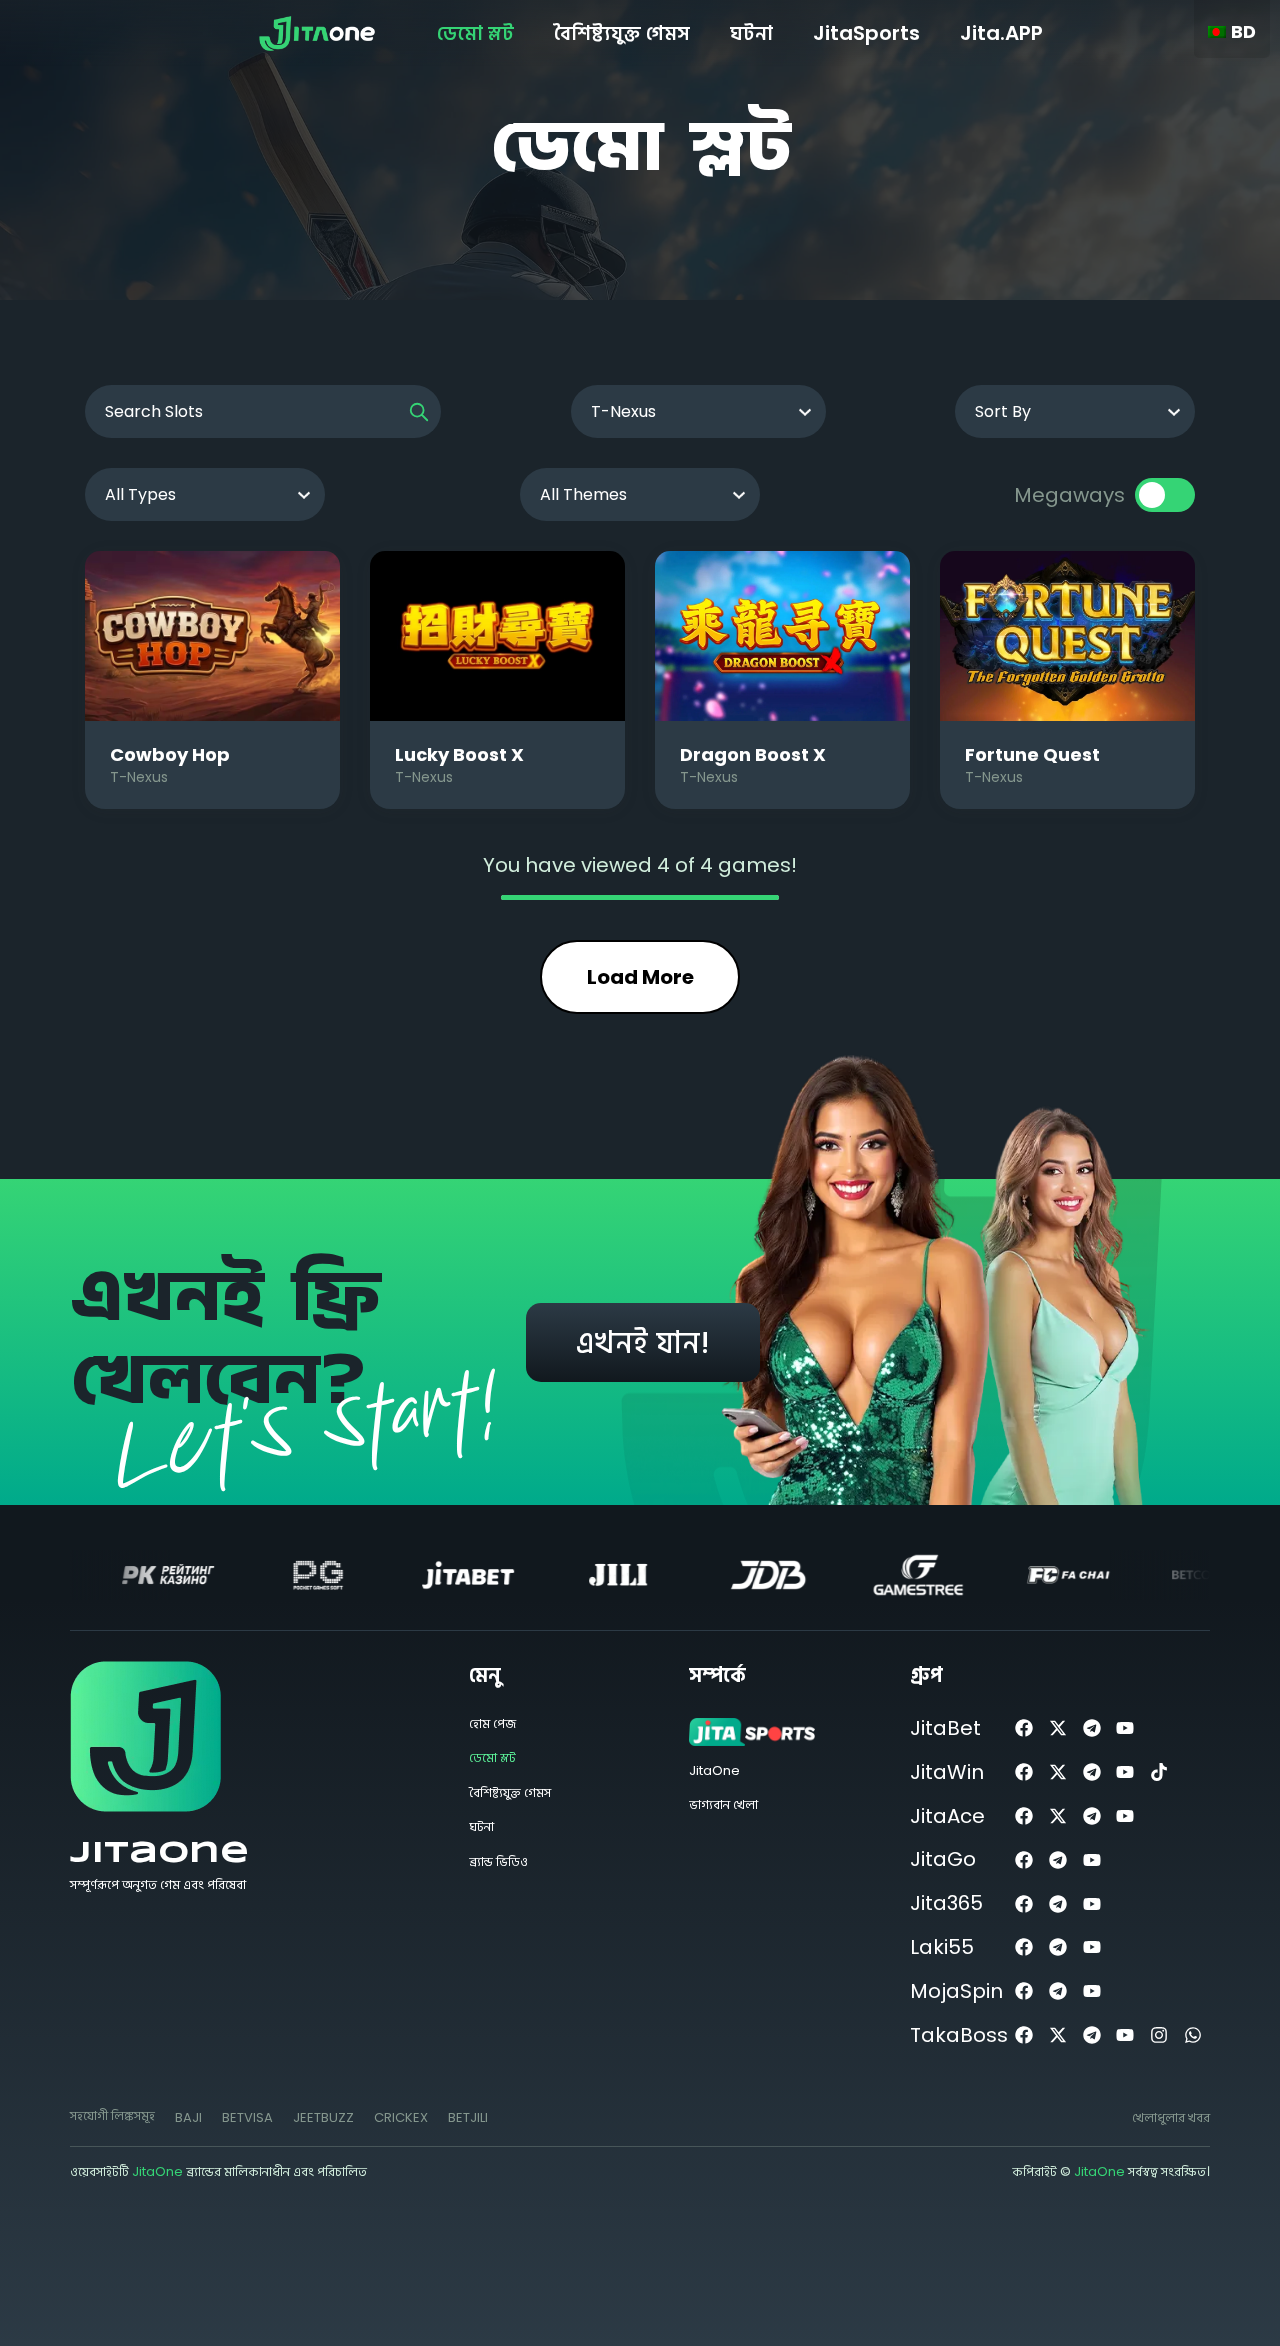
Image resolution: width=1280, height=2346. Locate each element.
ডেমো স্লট (475, 33)
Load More (640, 977)
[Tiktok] (1159, 1772)
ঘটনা (751, 33)
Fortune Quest (1032, 754)
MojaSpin (956, 1991)
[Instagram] (1159, 2035)
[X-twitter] (1057, 1728)
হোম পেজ (492, 1723)
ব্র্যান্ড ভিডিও (498, 1861)
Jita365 (946, 1903)
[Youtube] (1125, 1728)
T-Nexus (139, 777)
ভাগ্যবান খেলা (723, 1804)
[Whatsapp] (1193, 2035)
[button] (188, 2118)
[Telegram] (1091, 1728)
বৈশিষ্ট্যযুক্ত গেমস (622, 33)
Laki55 (942, 1947)
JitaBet (945, 1728)
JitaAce (947, 1816)
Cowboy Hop (170, 754)
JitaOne (159, 1853)
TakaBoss (959, 2035)
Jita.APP (1001, 33)
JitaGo (943, 1859)
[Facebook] (1024, 1728)
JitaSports (866, 33)
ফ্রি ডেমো (212, 636)
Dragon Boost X (753, 754)
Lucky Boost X (459, 754)
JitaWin (947, 1772)
